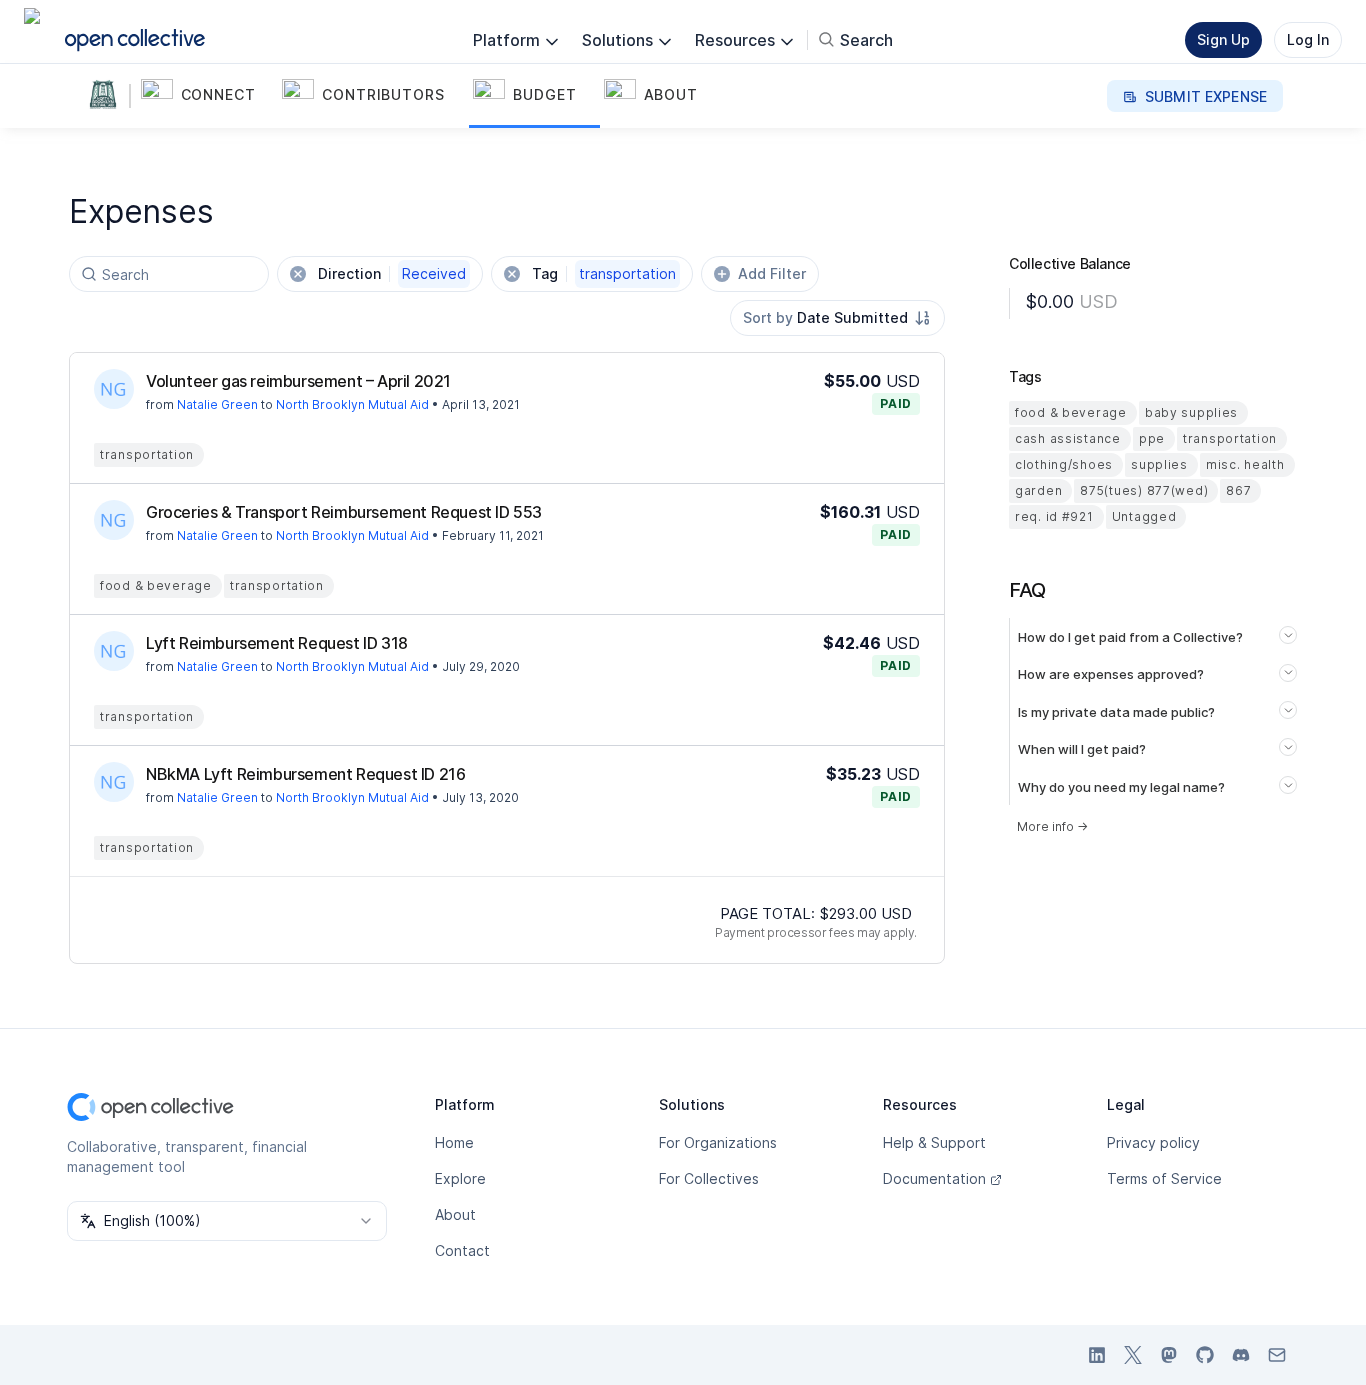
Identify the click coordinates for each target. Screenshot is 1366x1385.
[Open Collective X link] (1133, 1355)
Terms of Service (1164, 1178)
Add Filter (772, 273)
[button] (208, 96)
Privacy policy (1153, 1142)
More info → (1052, 826)
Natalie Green (217, 404)
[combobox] (837, 318)
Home (454, 1142)
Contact (462, 1250)
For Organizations (718, 1142)
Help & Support (934, 1142)
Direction (392, 273)
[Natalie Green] (114, 389)
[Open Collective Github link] (1205, 1355)
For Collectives (709, 1178)
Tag (604, 273)
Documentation (934, 1178)
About (455, 1214)
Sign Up (1223, 39)
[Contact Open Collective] (1277, 1355)
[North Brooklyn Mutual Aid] (107, 96)
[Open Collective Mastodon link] (1169, 1355)
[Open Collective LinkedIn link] (1097, 1355)
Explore (460, 1178)
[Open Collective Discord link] (1241, 1355)
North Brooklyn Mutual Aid (352, 404)
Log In (1308, 39)
